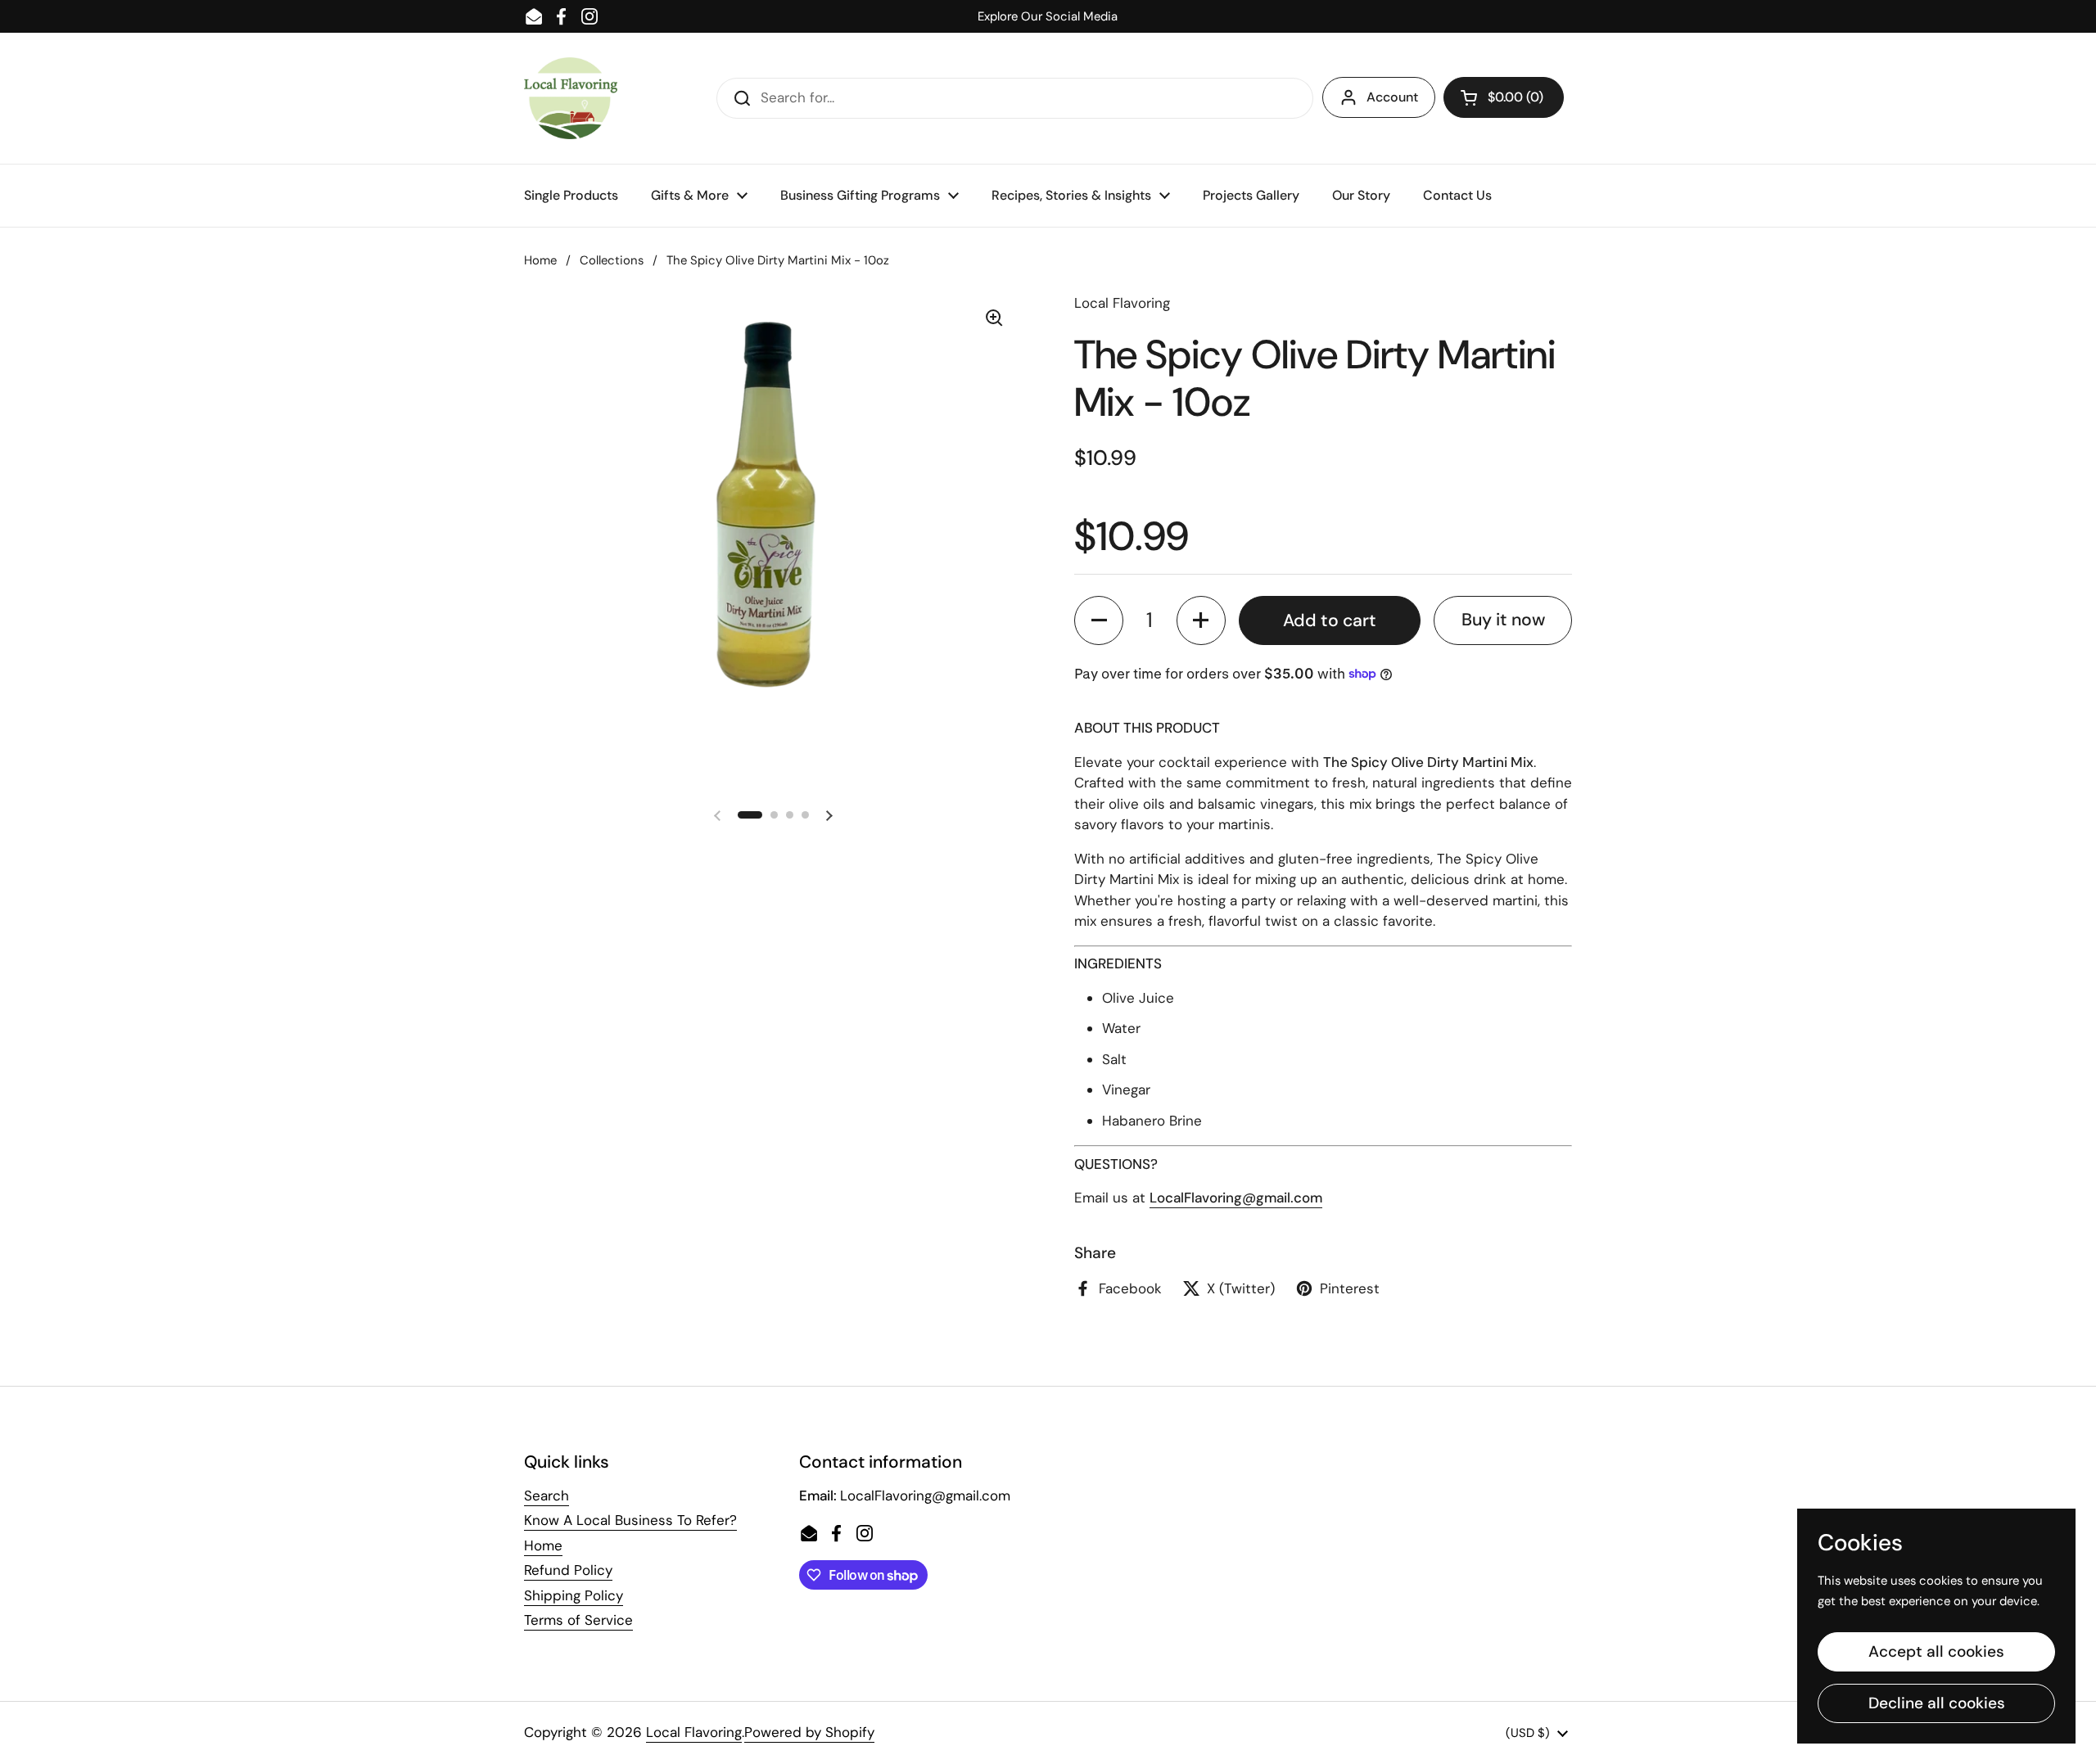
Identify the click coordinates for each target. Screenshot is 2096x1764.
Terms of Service (578, 1620)
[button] (1504, 97)
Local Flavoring (694, 1732)
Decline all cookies (1937, 1703)
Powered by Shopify (809, 1732)
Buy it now (1503, 620)
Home (540, 260)
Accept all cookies (1936, 1651)
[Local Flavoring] (571, 98)
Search (547, 1496)
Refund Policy (568, 1570)
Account (1392, 97)
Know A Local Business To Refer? (630, 1520)
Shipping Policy (574, 1595)
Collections (612, 260)
